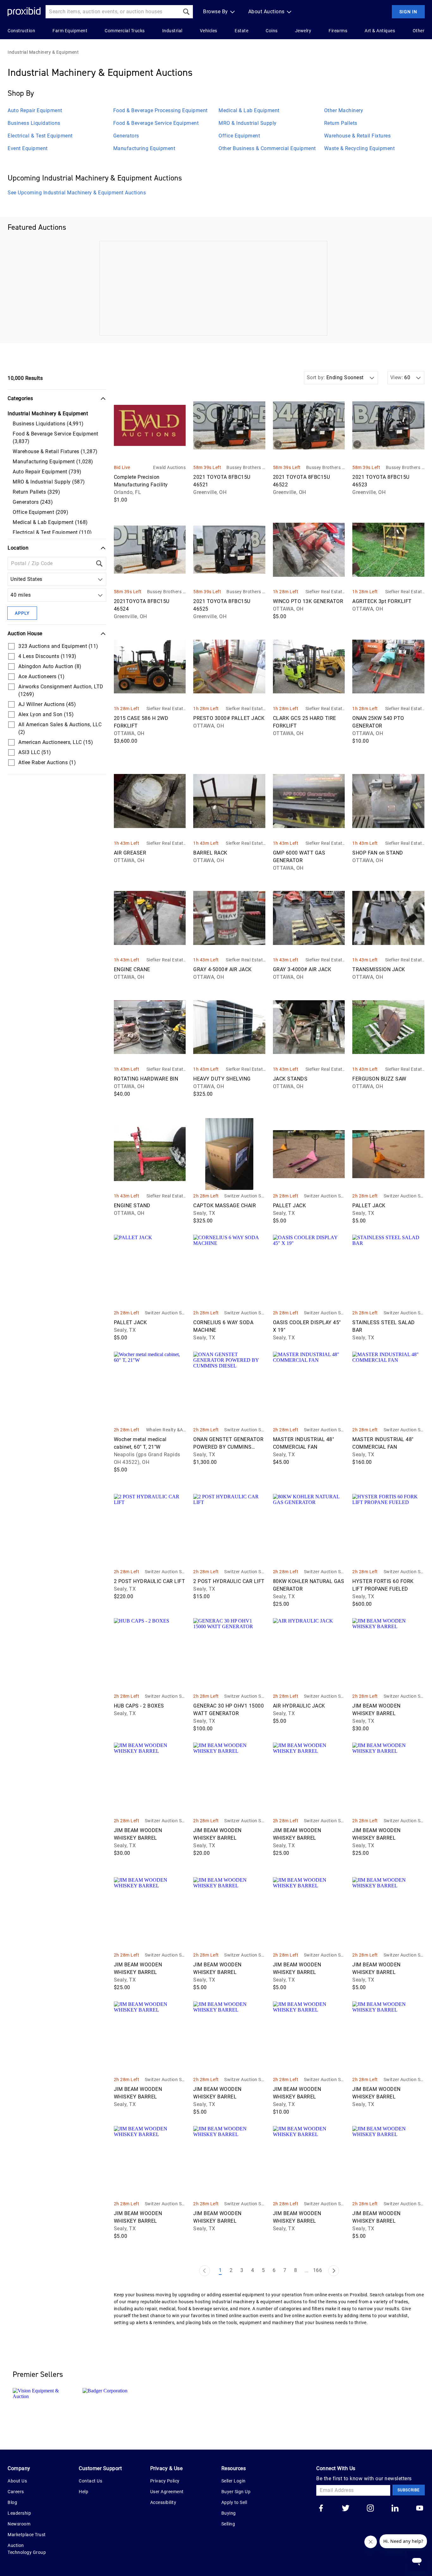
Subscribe (409, 2490)
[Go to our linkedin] (395, 2509)
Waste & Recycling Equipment (360, 148)
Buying (229, 2513)
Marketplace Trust (27, 2535)
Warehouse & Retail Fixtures (358, 136)
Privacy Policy (165, 2481)
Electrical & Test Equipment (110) (52, 532)
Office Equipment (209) (40, 512)
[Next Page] (334, 2271)
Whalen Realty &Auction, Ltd (166, 1430)
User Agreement (167, 2492)
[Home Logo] (24, 12)
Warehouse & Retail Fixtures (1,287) (55, 451)
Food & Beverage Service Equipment (156, 123)
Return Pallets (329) (36, 492)
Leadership (19, 2513)
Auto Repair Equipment (35, 110)
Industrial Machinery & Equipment (43, 52)
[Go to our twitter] (346, 2509)
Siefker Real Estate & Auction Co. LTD (325, 592)
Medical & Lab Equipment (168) (50, 522)
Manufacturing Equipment (144, 148)
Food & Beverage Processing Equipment (160, 110)
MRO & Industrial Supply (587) (49, 482)
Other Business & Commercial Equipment (267, 148)
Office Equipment (239, 136)
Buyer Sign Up (236, 2492)
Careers (16, 2492)
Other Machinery (344, 110)
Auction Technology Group (27, 2549)
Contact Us (90, 2481)
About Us (17, 2481)
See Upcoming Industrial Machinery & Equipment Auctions (77, 193)
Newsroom (19, 2524)
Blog (12, 2502)
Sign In (408, 12)
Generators (126, 136)
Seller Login (234, 2481)
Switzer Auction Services (245, 1196)
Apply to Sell (234, 2502)
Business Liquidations (34, 123)
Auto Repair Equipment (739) (47, 472)
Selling (228, 2524)
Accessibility (163, 2502)
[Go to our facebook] (321, 2509)
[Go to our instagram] (370, 2509)
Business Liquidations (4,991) (48, 424)
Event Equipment (28, 148)
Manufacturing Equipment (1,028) (53, 462)
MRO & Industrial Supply (248, 123)
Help (83, 2492)
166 (318, 2270)
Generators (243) (33, 502)
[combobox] (12, 579)
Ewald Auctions (169, 467)
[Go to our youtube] (420, 2509)
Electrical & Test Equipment (40, 136)
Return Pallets (341, 123)
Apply (22, 613)
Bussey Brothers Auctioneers (246, 468)
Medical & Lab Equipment (249, 110)
